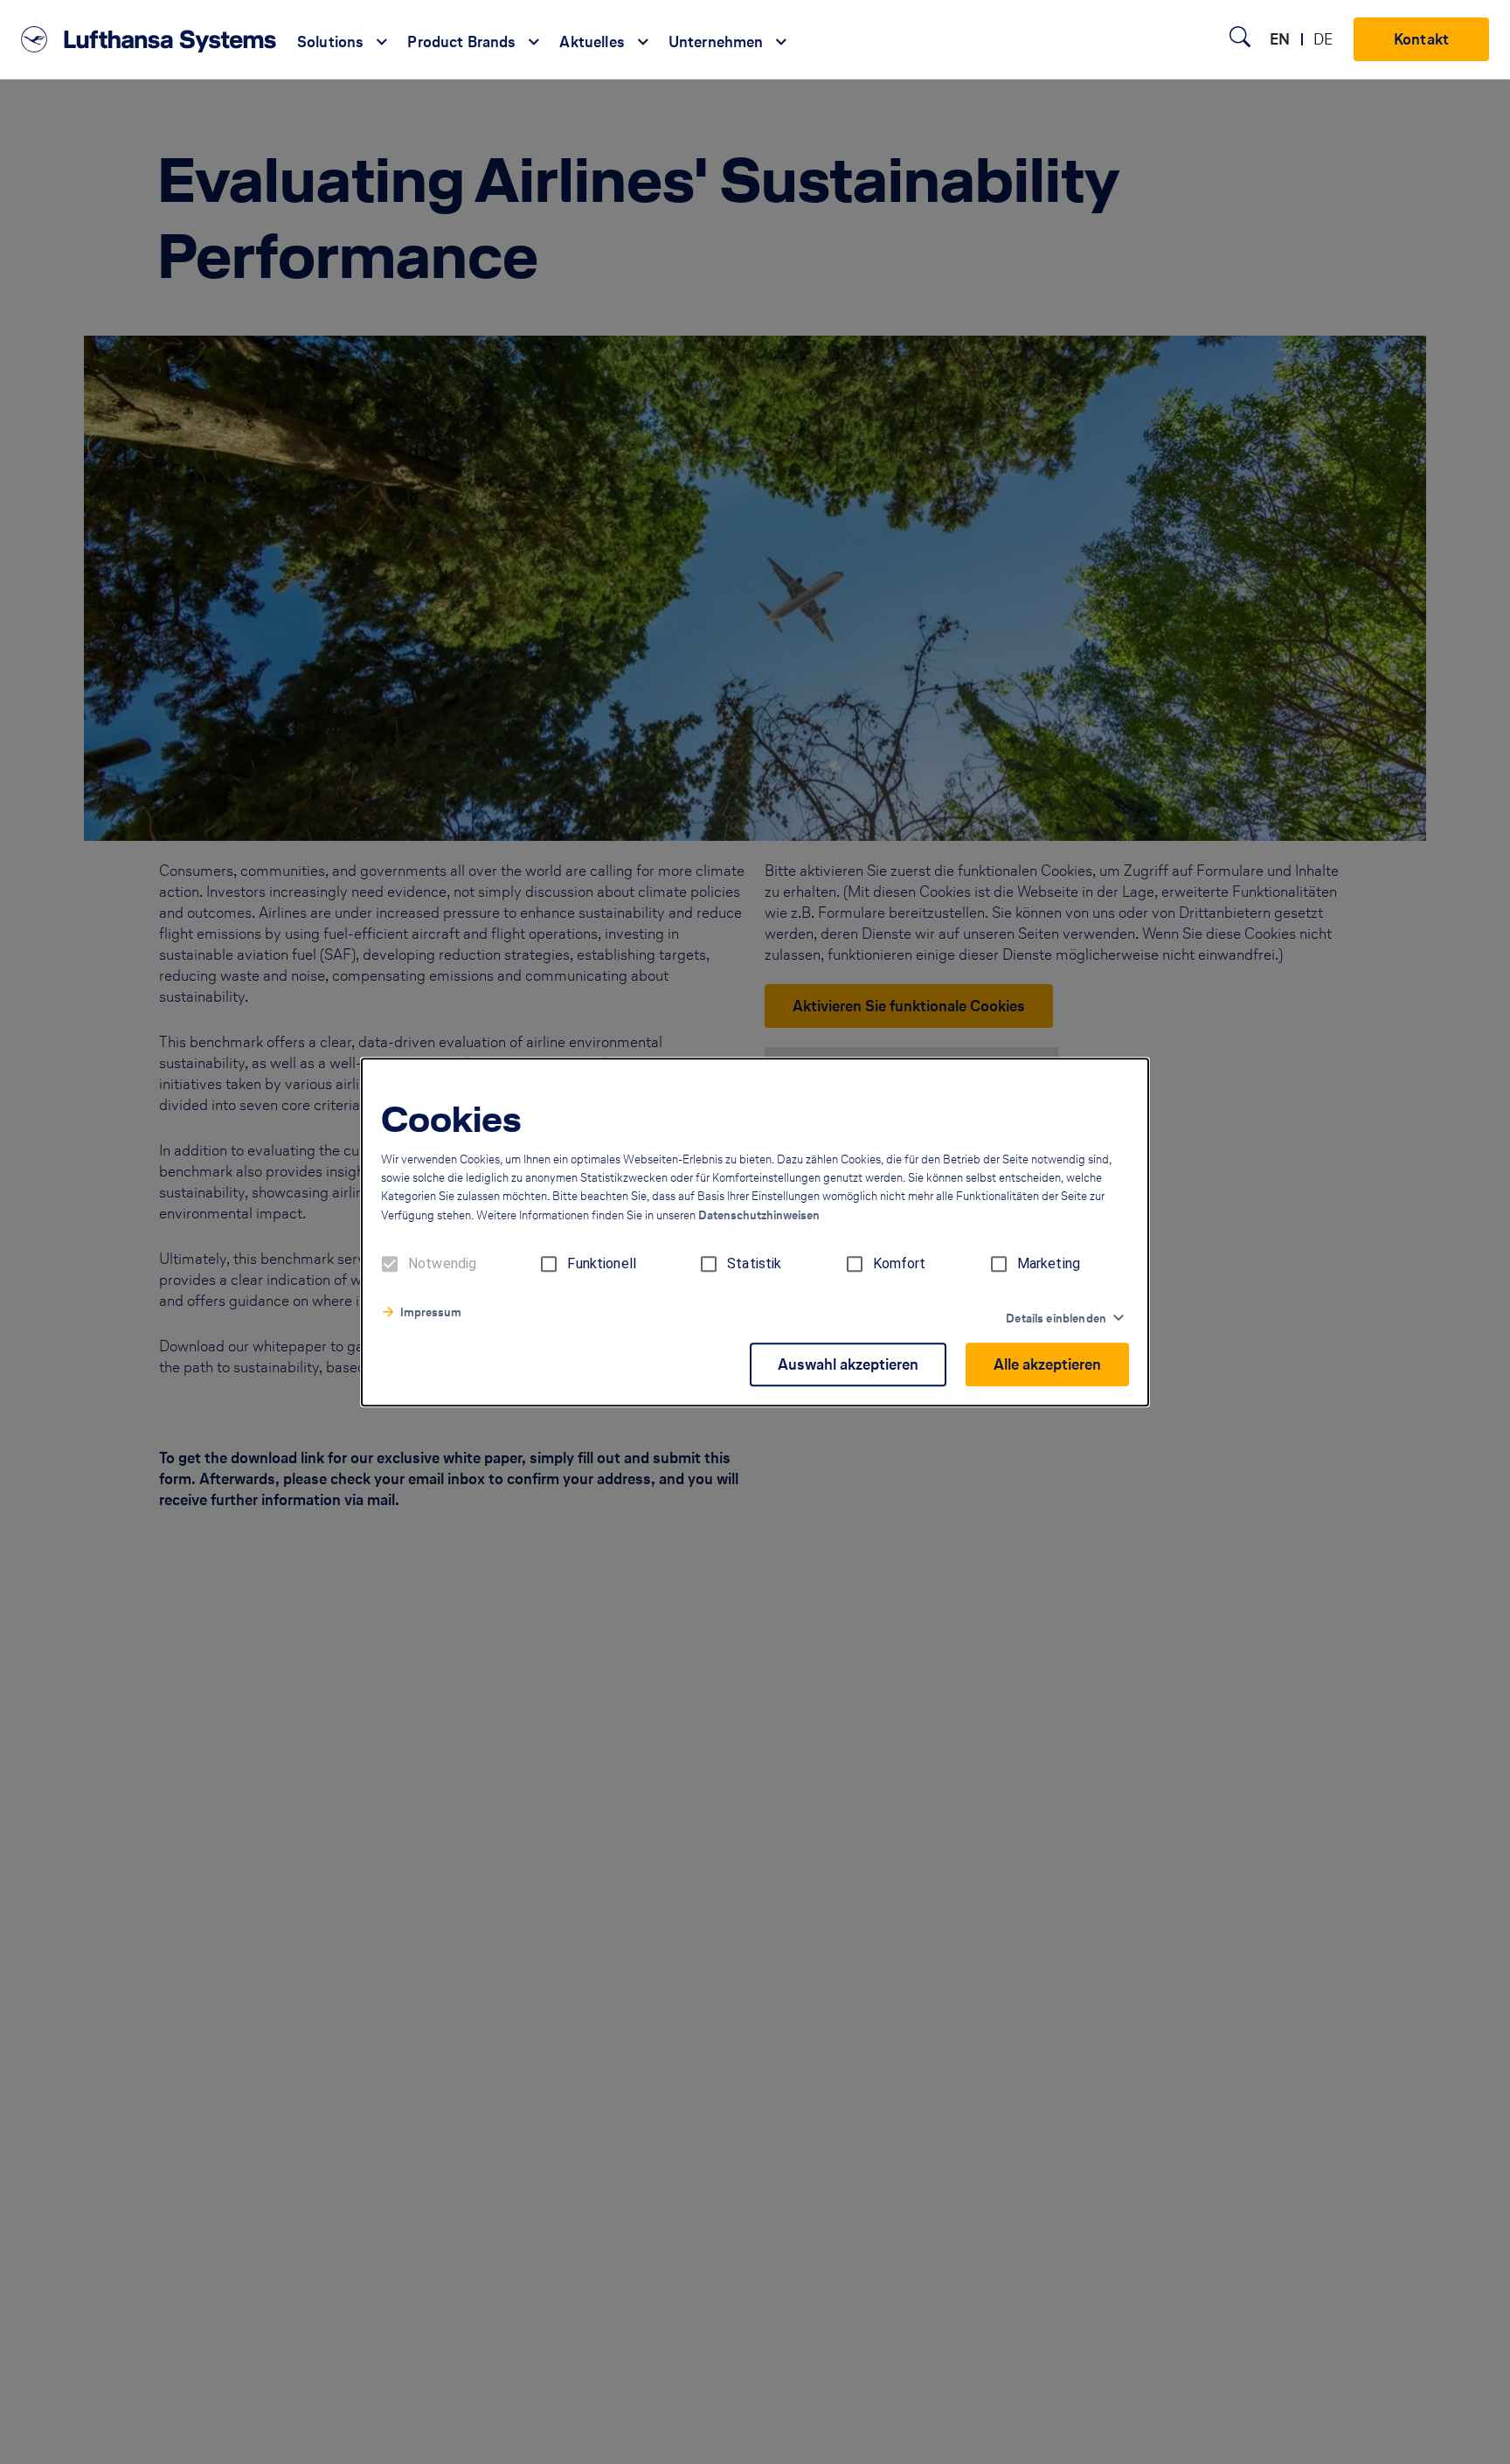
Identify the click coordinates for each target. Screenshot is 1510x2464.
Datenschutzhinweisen (759, 1215)
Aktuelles (592, 42)
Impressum (431, 1312)
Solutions (330, 42)
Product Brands (461, 42)
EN (1280, 39)
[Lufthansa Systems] (149, 39)
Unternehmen (716, 42)
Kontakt (1421, 39)
